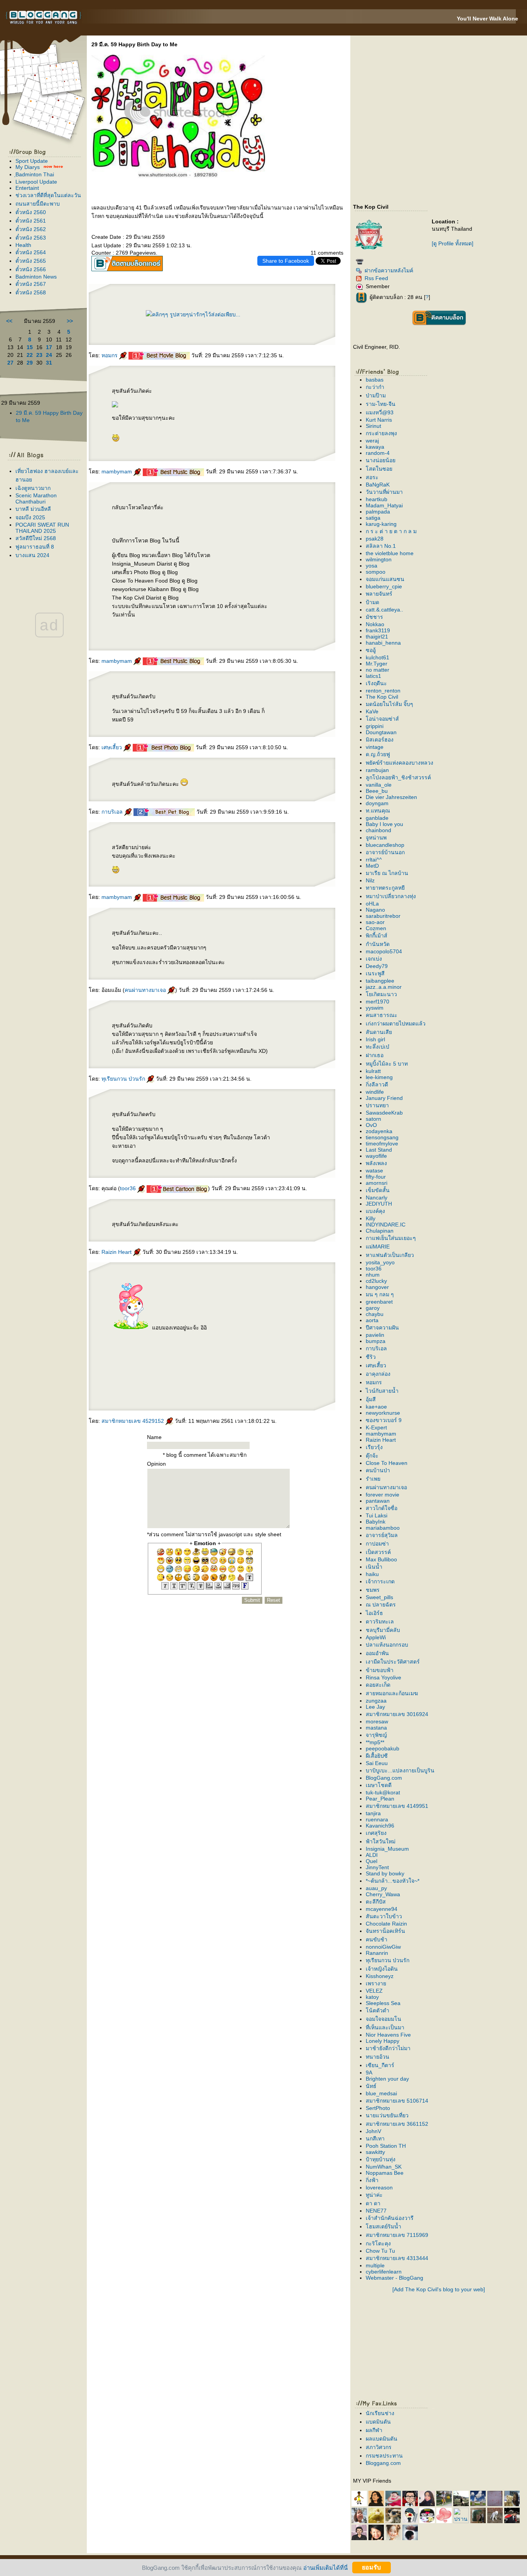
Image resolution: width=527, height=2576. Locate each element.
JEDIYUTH (379, 1204)
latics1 (373, 676)
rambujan (377, 770)
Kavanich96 (380, 1826)
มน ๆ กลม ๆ (380, 1294)
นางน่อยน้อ (381, 460)
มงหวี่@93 (380, 412)
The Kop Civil (382, 697)
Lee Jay (375, 1707)
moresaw (377, 1721)
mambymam (117, 471)
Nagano (375, 910)
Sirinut (373, 426)
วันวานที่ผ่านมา (384, 492)
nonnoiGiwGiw (383, 1947)
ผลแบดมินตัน (382, 2439)
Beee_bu (377, 791)
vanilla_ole (379, 785)
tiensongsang (382, 1137)
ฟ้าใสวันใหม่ (381, 1841)
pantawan (378, 1501)
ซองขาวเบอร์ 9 (384, 1420)
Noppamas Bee (385, 2173)
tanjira (373, 1813)
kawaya (375, 447)
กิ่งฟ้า (372, 2180)
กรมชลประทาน (384, 2456)
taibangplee (380, 981)
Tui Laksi (377, 1515)
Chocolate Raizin (386, 1924)
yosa (372, 566)
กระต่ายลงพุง (381, 433)
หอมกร (110, 355)
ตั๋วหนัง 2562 (31, 229)
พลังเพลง (376, 1163)
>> (70, 321)
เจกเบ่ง (374, 959)
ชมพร (373, 1590)
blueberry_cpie (384, 586)
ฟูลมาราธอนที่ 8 (35, 547)
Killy (371, 1218)
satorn (373, 1119)
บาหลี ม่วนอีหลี (33, 509)
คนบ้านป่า (378, 1470)
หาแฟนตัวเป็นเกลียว (390, 1255)
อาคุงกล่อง (378, 1374)
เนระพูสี (375, 973)
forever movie (383, 1495)
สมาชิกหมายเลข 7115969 (397, 2235)
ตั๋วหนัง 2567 (31, 284)
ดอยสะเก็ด (378, 1685)
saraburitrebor (383, 916)
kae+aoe (376, 1407)
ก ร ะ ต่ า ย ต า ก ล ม (391, 531)
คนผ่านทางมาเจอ (146, 990)
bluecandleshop (385, 845)
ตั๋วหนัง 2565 (31, 261)
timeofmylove (382, 1144)
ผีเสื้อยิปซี (377, 1756)
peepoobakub (383, 1748)
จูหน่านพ (376, 838)
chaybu (375, 1314)
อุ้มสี (371, 1399)
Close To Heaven (387, 1463)
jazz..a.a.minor (384, 987)
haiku (372, 1574)
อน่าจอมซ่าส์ (382, 719)
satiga (373, 518)
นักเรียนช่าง (380, 2413)
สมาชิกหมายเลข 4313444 (397, 2258)
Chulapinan (380, 1231)
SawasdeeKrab (384, 1113)
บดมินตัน (378, 2422)
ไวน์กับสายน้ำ (382, 1391)
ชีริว (371, 1357)
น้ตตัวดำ (378, 2010)
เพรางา (376, 1983)
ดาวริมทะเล (380, 1622)
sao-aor (375, 922)
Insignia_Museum (387, 1849)
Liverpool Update (36, 182)
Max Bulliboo (381, 1559)
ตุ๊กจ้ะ (372, 1456)
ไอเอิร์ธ (374, 1613)
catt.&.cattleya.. (384, 610)
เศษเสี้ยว (112, 747)
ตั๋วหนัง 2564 (31, 252)
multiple (375, 2265)
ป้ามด (372, 602)
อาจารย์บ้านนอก (385, 852)
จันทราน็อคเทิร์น (385, 1931)
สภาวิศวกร (379, 2447)
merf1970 (378, 1002)
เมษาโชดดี (379, 1785)
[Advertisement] (414, 2343)
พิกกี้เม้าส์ (377, 936)
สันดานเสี (379, 1032)
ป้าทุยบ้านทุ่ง (381, 2159)
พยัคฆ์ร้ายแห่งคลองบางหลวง (399, 763)
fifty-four (376, 1177)
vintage (375, 747)
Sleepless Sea (383, 2003)
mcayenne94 (382, 1909)
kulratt (373, 1071)
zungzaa (376, 1701)
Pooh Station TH (386, 2146)
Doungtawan (381, 732)
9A (369, 2073)
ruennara (377, 1819)
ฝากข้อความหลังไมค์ (389, 270)
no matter (378, 670)
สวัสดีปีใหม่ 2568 (36, 538)
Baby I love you (384, 824)
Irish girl (375, 1039)
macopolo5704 (384, 951)
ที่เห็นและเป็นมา (385, 2027)
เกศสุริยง (376, 1833)
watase (374, 1171)
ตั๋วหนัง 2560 (31, 212)
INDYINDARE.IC (386, 1225)
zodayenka (379, 1131)
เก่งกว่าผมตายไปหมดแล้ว (396, 1024)
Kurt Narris (379, 420)
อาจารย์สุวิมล (382, 1535)
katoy (372, 1997)
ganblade (377, 818)
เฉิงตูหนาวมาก (33, 488)
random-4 (378, 453)
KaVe (372, 711)
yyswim (375, 1008)
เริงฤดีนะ (376, 683)
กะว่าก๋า (375, 387)
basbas (375, 380)
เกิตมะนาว (381, 994)
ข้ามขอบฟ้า (380, 1670)
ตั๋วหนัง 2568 (31, 292)
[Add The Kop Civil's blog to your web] (439, 2289)
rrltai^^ (374, 860)
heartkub (377, 499)
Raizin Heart (117, 1252)
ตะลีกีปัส (376, 1902)
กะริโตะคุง (378, 2243)
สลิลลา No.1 (381, 546)
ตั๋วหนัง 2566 (31, 269)
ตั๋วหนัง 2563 (31, 238)
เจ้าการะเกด (380, 1581)
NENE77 (376, 2211)
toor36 (129, 1188)
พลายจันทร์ (379, 594)
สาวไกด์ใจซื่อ (382, 1508)
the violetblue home (390, 553)
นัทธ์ (371, 2086)
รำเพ (373, 1479)
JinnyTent (377, 1867)
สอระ (372, 477)
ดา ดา (373, 2203)
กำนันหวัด (378, 944)
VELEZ (374, 1991)
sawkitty (375, 2152)
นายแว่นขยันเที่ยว (387, 2115)
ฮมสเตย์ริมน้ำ (383, 2226)
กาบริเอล (113, 812)
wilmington (379, 559)
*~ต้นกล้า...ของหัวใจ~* (393, 1881)
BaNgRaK (378, 485)
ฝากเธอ (375, 1055)
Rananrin (377, 1953)
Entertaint (27, 188)
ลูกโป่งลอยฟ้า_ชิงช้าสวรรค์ (398, 777)
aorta (372, 1320)
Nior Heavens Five (388, 2035)
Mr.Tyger (377, 664)
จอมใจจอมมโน (383, 2019)
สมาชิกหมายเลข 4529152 (133, 1421)
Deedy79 (377, 966)
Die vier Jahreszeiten (391, 797)
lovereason (379, 2187)
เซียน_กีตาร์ (380, 2065)
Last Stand (379, 1150)
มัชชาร (374, 617)
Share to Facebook (286, 261)
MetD (372, 866)
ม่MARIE (378, 1247)
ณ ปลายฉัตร (381, 1605)
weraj (372, 441)
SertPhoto (378, 2108)
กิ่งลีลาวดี (377, 1084)
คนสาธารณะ (382, 1015)
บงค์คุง (375, 1211)
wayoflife (376, 1156)
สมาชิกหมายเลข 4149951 (397, 1806)
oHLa (372, 904)
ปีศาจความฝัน (382, 1328)
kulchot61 (378, 657)
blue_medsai (381, 2093)
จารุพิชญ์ (376, 1735)
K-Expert (376, 1427)
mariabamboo (383, 1528)
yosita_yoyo (380, 1262)
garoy (373, 1308)
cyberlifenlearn (384, 2272)
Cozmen (376, 928)
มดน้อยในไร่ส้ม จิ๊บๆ (389, 704)
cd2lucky (376, 1281)
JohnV (373, 2131)
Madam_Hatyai (384, 505)
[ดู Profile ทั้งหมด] (453, 243)
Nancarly (377, 1198)
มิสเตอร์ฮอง (380, 740)
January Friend (384, 1098)
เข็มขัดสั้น (378, 1190)
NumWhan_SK (384, 2167)
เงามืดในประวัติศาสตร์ (393, 1662)
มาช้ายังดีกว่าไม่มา (388, 2048)
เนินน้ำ (374, 1567)
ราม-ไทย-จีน (381, 404)
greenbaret (379, 1302)
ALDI (372, 1855)
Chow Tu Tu (380, 2251)
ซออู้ (371, 650)
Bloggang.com (383, 2463)
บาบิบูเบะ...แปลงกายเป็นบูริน (400, 1770)
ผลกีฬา (374, 2430)
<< (9, 321)
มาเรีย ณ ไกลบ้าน (387, 873)
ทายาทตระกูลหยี (385, 888)
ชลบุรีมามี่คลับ (383, 1630)
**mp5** (375, 1742)
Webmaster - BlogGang (394, 2278)
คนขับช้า (377, 1939)
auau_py (376, 1888)
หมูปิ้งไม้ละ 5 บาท (387, 1064)
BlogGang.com (384, 1778)
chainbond (378, 830)
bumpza (376, 1341)
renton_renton (383, 691)
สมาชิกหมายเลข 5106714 (397, 2101)
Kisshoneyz (380, 1976)
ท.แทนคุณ (378, 811)
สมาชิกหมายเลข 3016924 (397, 1714)
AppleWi (376, 1637)
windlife (375, 1092)
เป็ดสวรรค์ (378, 1552)
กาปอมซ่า (377, 1544)
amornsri (377, 1183)
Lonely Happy (383, 2041)
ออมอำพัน (377, 1653)
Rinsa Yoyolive (383, 1677)
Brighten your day (387, 2079)
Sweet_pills (379, 1597)
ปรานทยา (377, 1105)
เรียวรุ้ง (374, 1447)
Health (23, 245)
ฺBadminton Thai (35, 174)
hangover (377, 1287)
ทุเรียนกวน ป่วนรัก (124, 1079)
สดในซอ (379, 469)
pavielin (375, 1335)
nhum (373, 1275)
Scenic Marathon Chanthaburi (36, 498)
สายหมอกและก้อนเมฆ (392, 1693)
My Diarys (28, 167)
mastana (376, 1728)
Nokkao (375, 624)
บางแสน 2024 (32, 555)
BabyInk (376, 1522)
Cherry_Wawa (383, 1894)
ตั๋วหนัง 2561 (31, 221)
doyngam (377, 803)
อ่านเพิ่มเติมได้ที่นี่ (325, 2567)
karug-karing (381, 524)
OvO (371, 1125)
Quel (372, 1861)
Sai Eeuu (377, 1763)
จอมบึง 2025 (30, 517)
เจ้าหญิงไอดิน (382, 1969)
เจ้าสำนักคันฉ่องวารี (390, 2218)
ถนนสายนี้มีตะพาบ (38, 204)
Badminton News (36, 277)
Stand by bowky (385, 1873)
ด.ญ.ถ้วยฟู (378, 754)
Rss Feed (376, 278)
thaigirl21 (377, 637)
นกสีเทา (375, 2139)
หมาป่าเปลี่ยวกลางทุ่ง (391, 896)
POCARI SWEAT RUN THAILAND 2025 (42, 528)
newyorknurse (383, 1413)
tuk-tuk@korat (383, 1792)
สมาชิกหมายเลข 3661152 (397, 2124)
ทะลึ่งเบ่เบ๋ (378, 1047)
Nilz (370, 880)
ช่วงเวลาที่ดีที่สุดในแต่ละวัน (48, 195)
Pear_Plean (380, 1799)
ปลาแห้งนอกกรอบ (387, 1645)
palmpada (378, 512)
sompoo (376, 572)
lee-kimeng (379, 1077)
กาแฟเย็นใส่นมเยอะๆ (391, 1238)
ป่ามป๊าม (376, 395)
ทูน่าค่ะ (374, 2195)
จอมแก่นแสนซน (385, 579)
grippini (375, 726)
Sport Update (32, 161)
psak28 (375, 539)
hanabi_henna (383, 643)
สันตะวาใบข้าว (384, 1916)
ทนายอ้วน (378, 2057)
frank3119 (378, 630)
